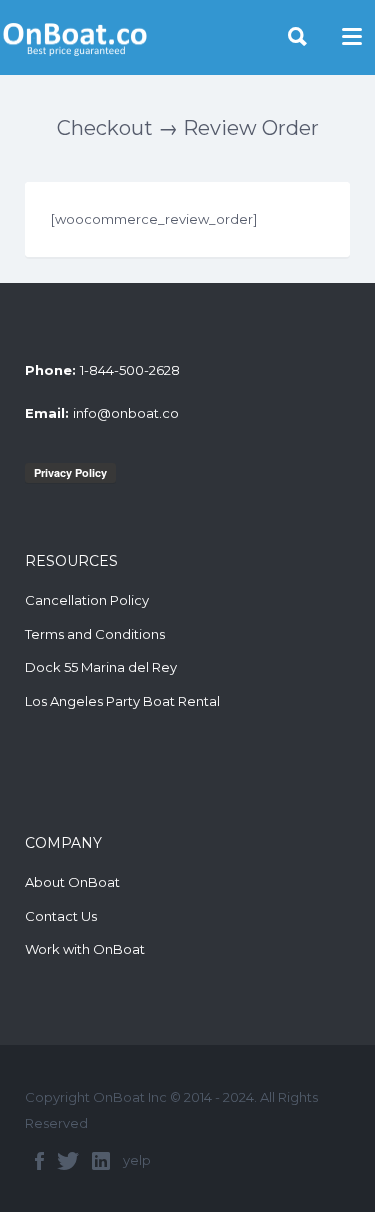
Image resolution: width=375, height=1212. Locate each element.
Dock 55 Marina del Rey (101, 667)
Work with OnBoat (85, 949)
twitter (68, 1161)
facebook (39, 1161)
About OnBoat (72, 882)
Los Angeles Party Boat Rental (122, 701)
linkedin (101, 1161)
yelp (137, 1160)
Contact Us (61, 916)
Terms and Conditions (95, 634)
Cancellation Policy (87, 600)
